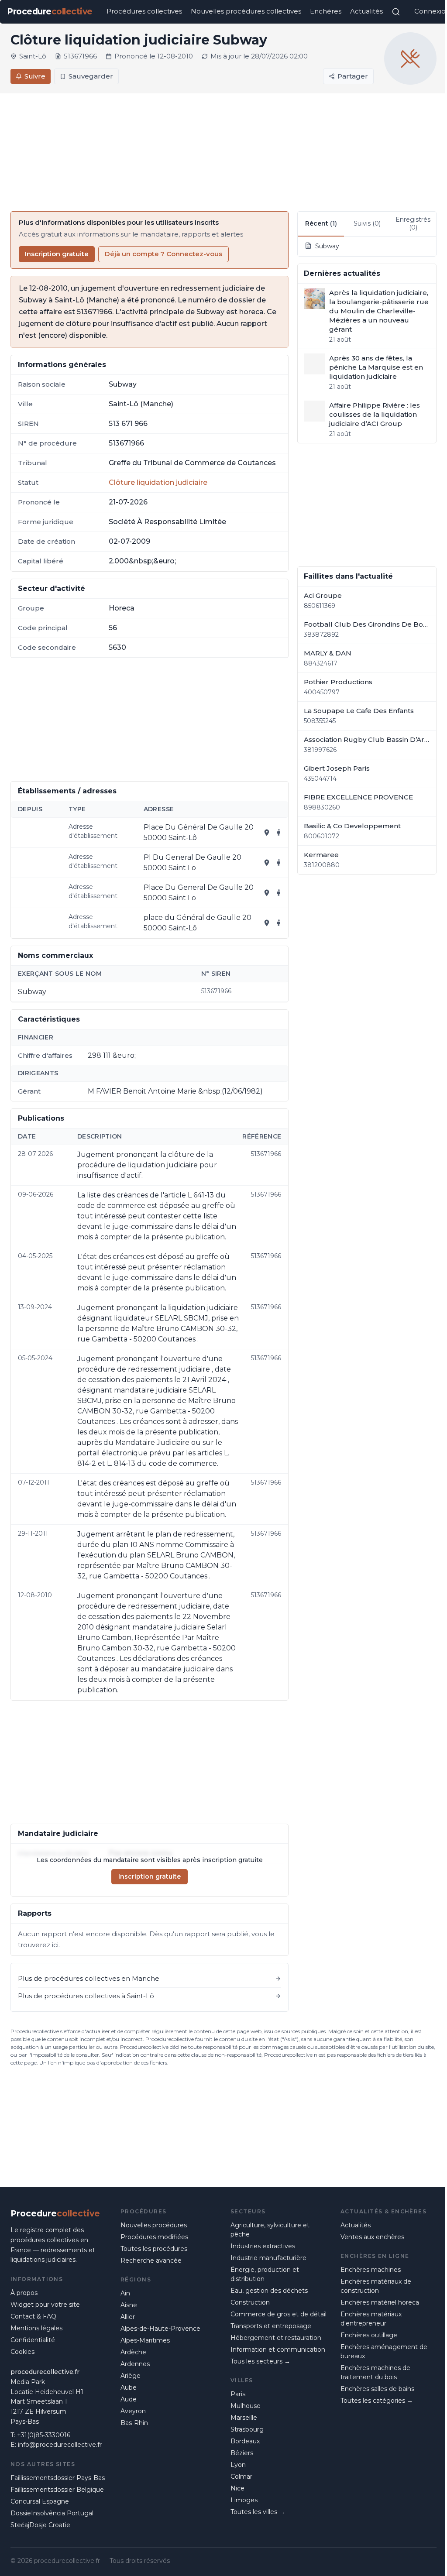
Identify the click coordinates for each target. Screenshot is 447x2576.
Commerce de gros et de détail (279, 2314)
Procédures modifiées (154, 2237)
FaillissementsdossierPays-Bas (58, 2478)
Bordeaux (245, 2441)
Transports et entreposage (271, 2326)
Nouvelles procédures (154, 2225)
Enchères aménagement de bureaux (384, 2351)
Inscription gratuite (57, 254)
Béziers (242, 2453)
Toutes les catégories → (377, 2401)
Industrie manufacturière (268, 2258)
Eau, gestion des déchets (269, 2291)
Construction (250, 2302)
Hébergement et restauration (276, 2338)
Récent (321, 223)
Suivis (367, 223)
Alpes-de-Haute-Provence (160, 2329)
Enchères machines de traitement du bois (375, 2372)
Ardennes (135, 2364)
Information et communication (278, 2350)
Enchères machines (371, 2270)
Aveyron (133, 2411)
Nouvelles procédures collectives (246, 11)
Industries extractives (263, 2246)
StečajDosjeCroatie (40, 2525)
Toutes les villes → (258, 2512)
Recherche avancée (151, 2260)
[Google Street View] (279, 833)
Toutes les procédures (154, 2249)
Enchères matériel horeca (380, 2302)
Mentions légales (36, 2328)
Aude (129, 2399)
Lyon (238, 2465)
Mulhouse (246, 2406)
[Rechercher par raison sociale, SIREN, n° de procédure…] (396, 12)
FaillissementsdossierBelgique (57, 2490)
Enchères (326, 11)
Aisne (129, 2305)
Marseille (244, 2418)
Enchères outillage (369, 2335)
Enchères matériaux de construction (376, 2286)
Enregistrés (413, 223)
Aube (129, 2387)
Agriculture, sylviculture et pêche (270, 2230)
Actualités (366, 11)
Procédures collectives (144, 11)
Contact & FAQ (33, 2316)
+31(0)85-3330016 (44, 2435)
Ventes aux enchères (372, 2237)
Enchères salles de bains (377, 2389)
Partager (353, 76)
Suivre (35, 76)
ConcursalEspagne (40, 2501)
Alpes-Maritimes (145, 2340)
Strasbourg (247, 2429)
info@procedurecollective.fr (60, 2445)
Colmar (241, 2477)
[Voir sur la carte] (267, 833)
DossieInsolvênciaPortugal (52, 2513)
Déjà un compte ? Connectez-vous (163, 254)
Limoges (244, 2500)
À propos (24, 2293)
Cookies (22, 2352)
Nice (237, 2488)
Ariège (131, 2376)
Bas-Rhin (134, 2423)
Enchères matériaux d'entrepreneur (371, 2319)
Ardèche (133, 2352)
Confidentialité (33, 2340)
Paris (238, 2394)
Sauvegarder (91, 76)
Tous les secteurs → (260, 2361)
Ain (125, 2293)
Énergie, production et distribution (265, 2274)
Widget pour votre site (45, 2305)
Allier (128, 2317)
